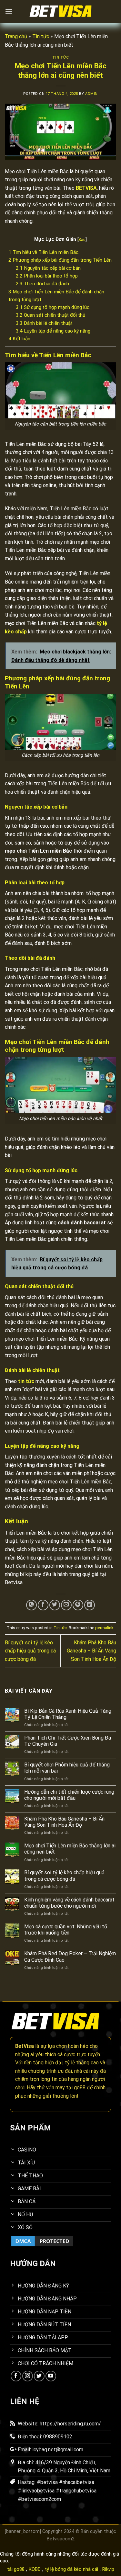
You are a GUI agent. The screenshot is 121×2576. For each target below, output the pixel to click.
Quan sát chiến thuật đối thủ (50, 315)
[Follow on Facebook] (16, 2376)
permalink (104, 1628)
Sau (82, 239)
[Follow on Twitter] (39, 2376)
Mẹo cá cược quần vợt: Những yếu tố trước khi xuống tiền (66, 1930)
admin (91, 94)
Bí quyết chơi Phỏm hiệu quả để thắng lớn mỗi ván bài (67, 1768)
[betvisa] (61, 11)
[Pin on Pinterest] (78, 1605)
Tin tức (41, 36)
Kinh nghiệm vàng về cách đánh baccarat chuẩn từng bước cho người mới (69, 1903)
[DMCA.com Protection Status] (42, 2241)
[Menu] (9, 11)
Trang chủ (16, 36)
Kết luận (20, 339)
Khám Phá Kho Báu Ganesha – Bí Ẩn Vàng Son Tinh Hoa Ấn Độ (91, 1651)
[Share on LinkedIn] (90, 1605)
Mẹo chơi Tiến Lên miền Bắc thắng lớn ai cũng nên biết (70, 1849)
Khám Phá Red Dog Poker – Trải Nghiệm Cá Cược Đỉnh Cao (70, 1957)
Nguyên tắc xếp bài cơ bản (48, 268)
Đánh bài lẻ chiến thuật (44, 323)
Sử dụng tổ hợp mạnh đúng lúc (53, 307)
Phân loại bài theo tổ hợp (47, 276)
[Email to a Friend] (66, 1605)
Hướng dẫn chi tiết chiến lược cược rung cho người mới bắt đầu (69, 1795)
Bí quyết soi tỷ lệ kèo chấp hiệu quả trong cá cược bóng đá (30, 1651)
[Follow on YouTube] (51, 2376)
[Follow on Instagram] (28, 2376)
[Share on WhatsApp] (31, 1605)
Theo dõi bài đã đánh (42, 284)
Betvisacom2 (61, 2539)
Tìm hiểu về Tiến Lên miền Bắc (43, 252)
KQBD (35, 2569)
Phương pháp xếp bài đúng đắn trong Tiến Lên (60, 260)
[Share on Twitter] (55, 1605)
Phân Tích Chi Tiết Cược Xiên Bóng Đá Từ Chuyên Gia (68, 1741)
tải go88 (16, 2569)
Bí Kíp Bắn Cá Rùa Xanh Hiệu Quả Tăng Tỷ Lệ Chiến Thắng (68, 1714)
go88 (80, 2088)
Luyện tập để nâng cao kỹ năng (53, 331)
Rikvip (108, 2569)
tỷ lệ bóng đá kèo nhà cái (71, 2569)
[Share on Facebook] (43, 1605)
